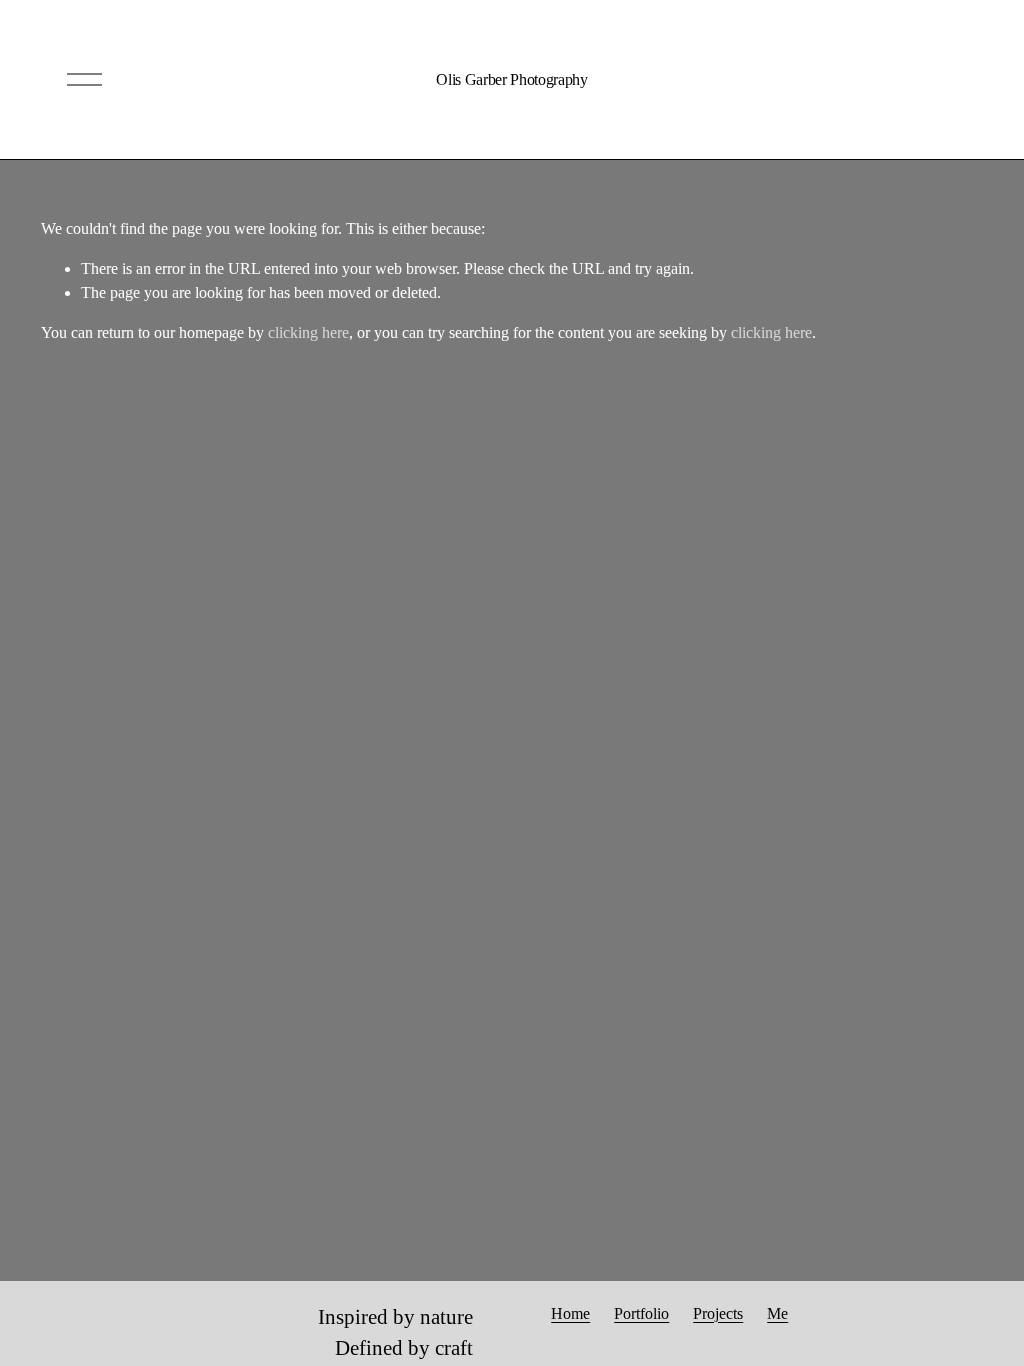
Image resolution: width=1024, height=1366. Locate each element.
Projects (718, 1313)
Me (777, 1313)
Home (570, 1313)
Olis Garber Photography (512, 79)
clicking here (308, 332)
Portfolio (641, 1313)
